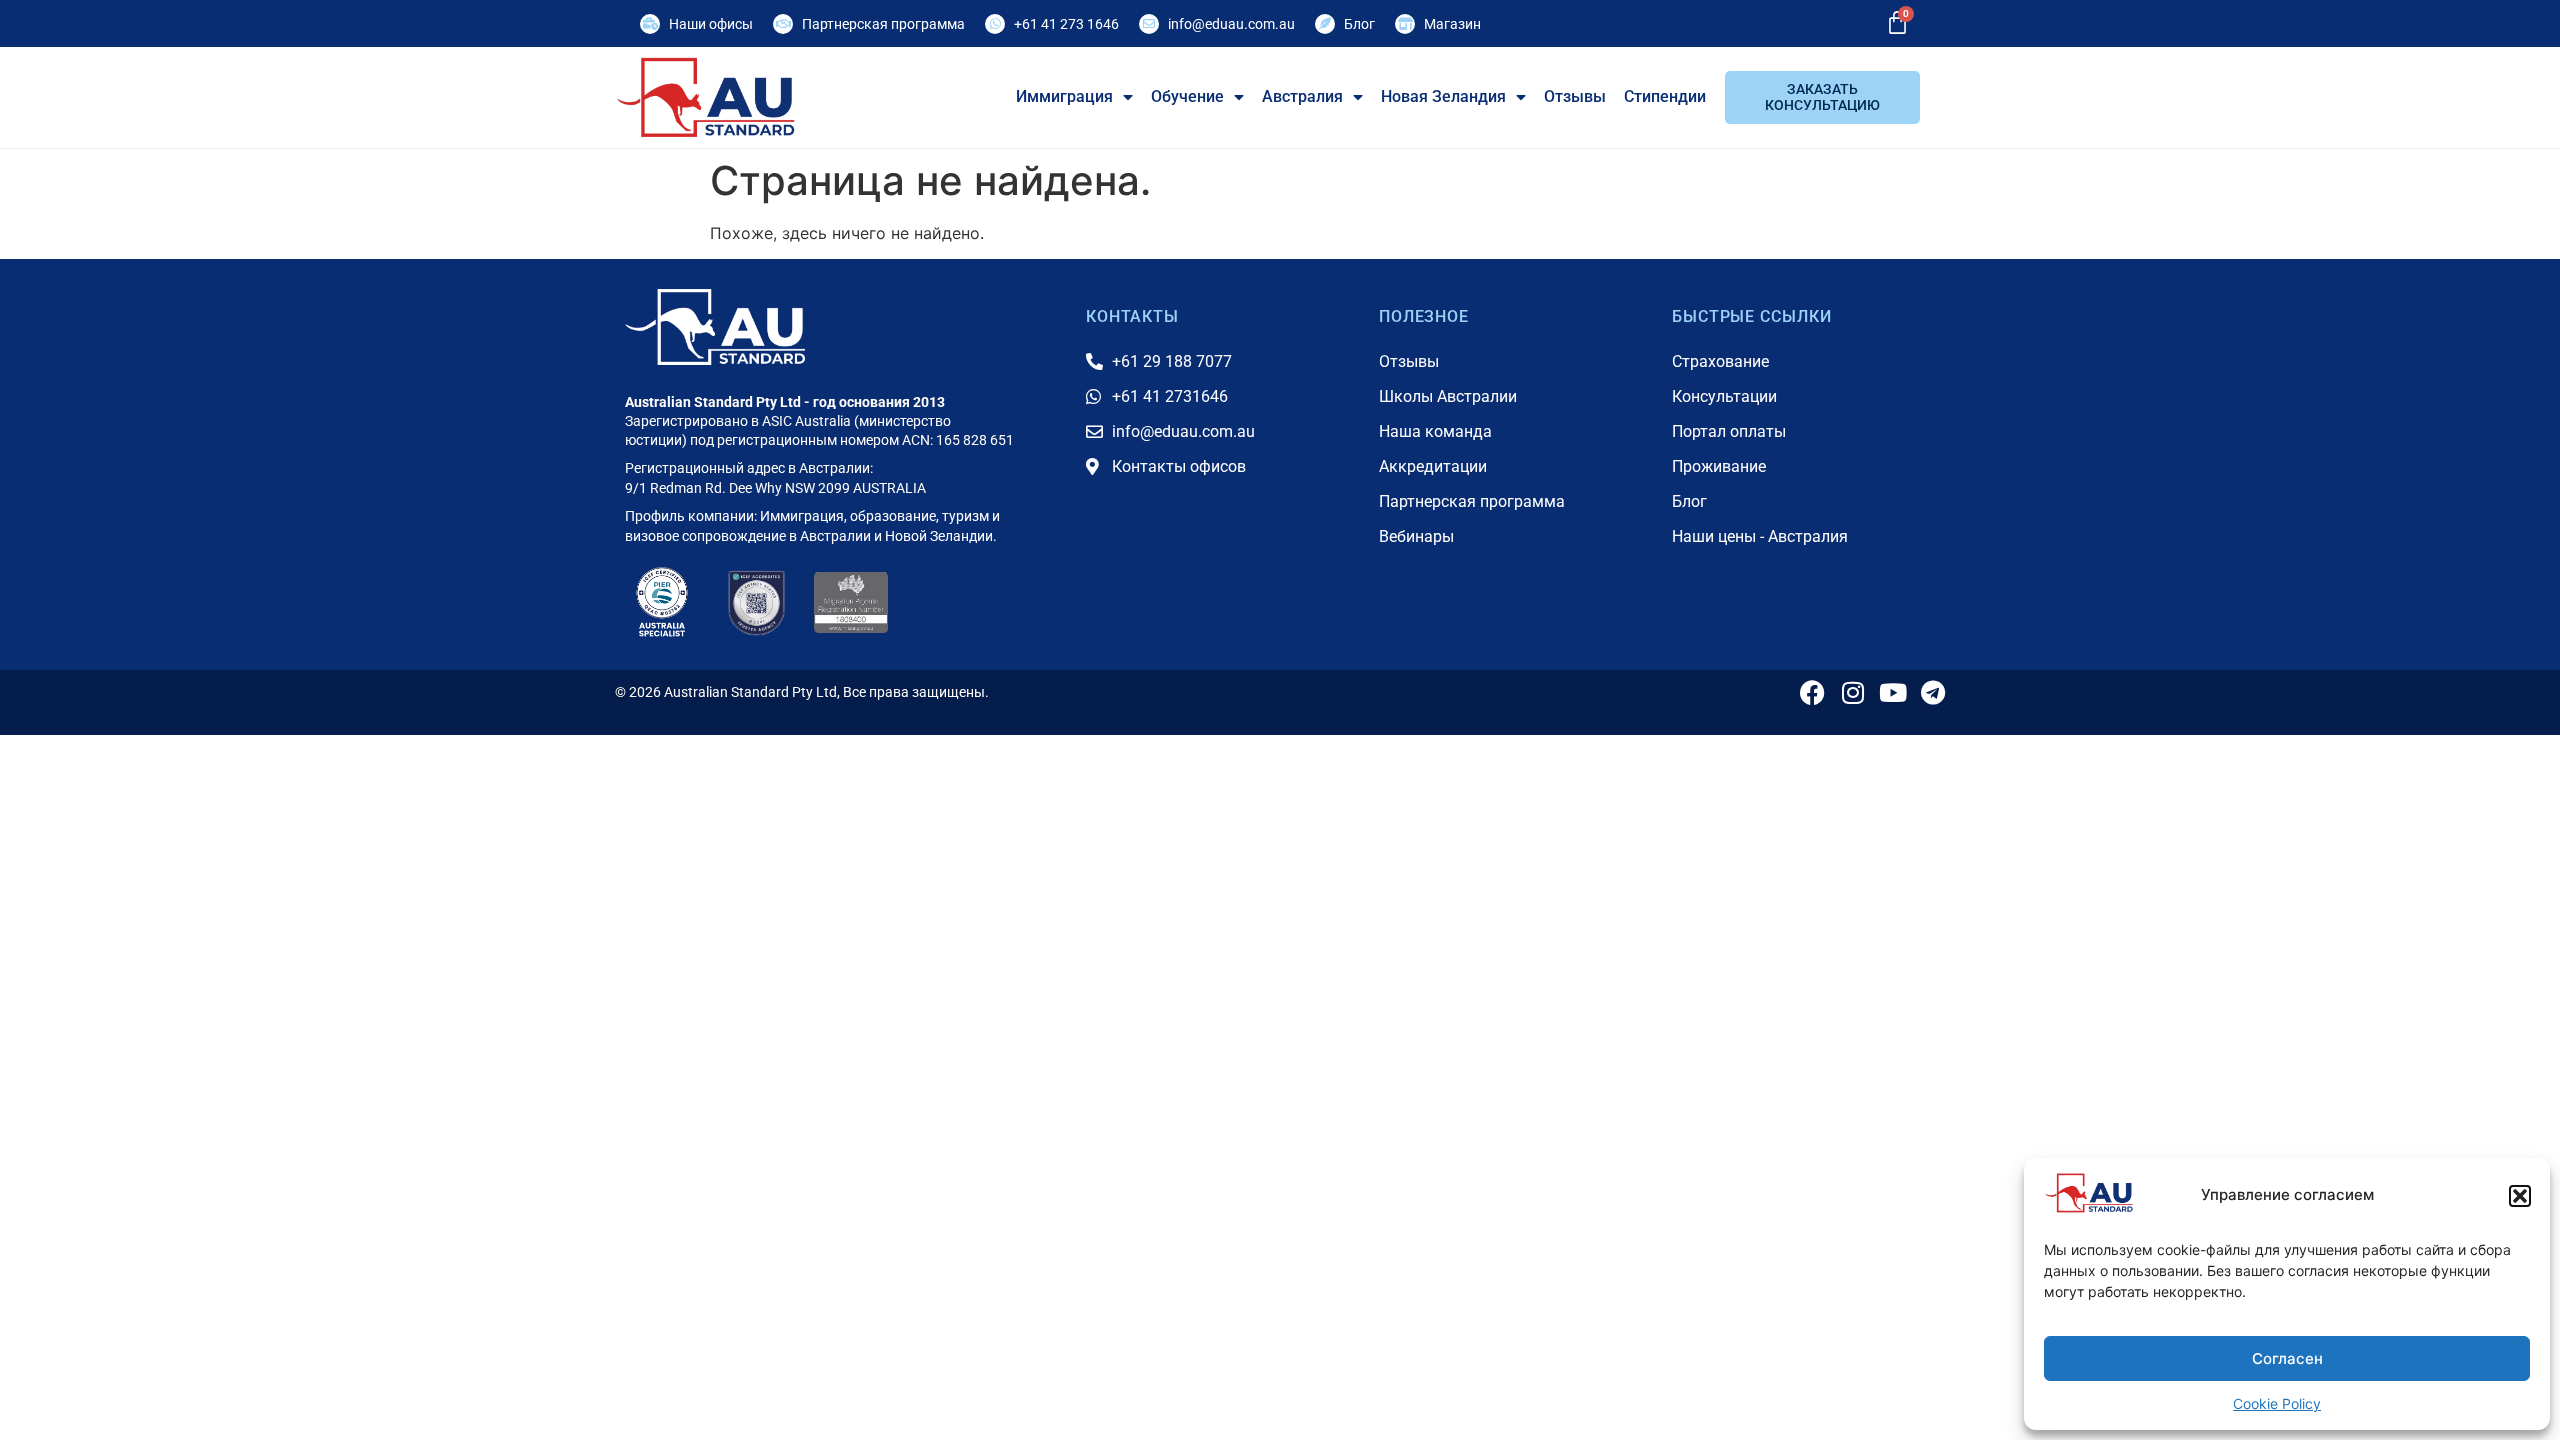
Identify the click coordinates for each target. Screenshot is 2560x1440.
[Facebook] (1812, 692)
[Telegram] (1932, 692)
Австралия (1302, 96)
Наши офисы (711, 24)
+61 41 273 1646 (1066, 24)
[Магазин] (1405, 24)
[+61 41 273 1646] (995, 24)
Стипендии (1665, 96)
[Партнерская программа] (783, 24)
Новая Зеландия (1443, 96)
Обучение (1187, 96)
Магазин (1452, 24)
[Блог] (1325, 24)
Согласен (2287, 1358)
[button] (2520, 1196)
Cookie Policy (2277, 1403)
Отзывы (1575, 96)
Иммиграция (1064, 96)
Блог (1359, 24)
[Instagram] (1852, 692)
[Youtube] (1892, 692)
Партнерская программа (883, 24)
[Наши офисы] (650, 24)
